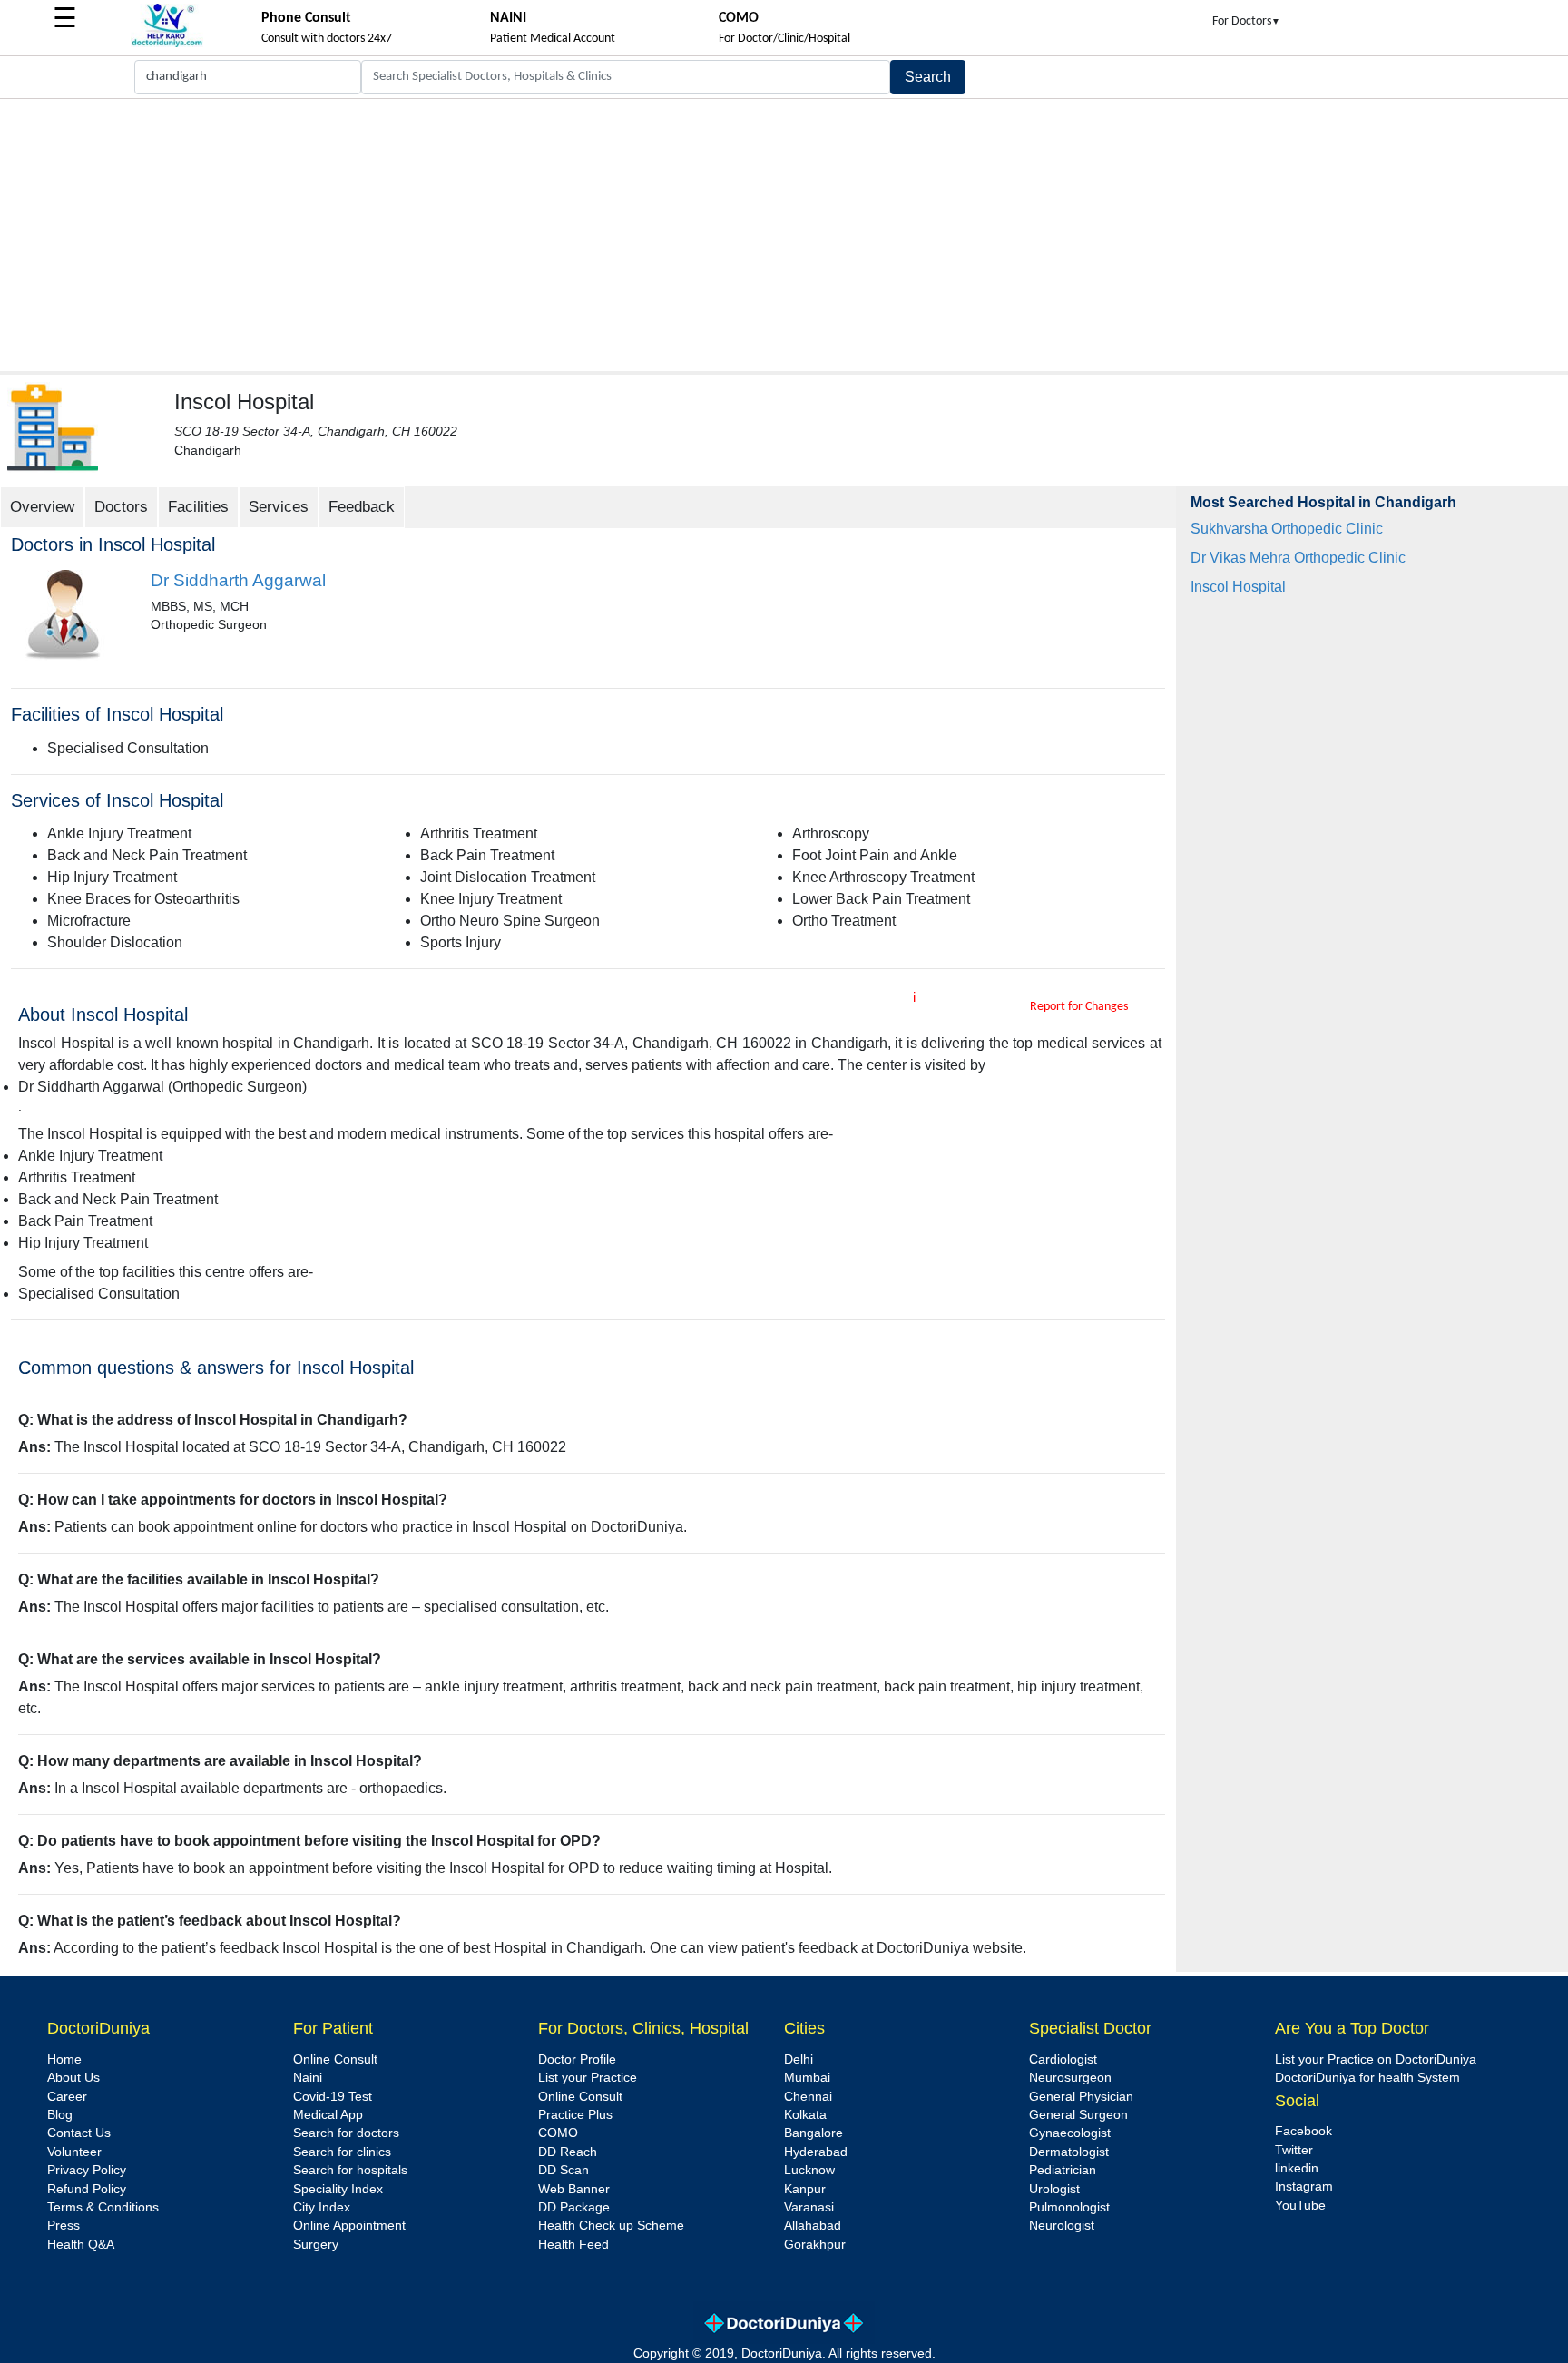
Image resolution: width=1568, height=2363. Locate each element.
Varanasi (809, 2207)
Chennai (808, 2097)
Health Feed (573, 2245)
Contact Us (79, 2133)
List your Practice (588, 2078)
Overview (42, 507)
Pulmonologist (1069, 2207)
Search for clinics (342, 2152)
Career (67, 2097)
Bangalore (813, 2133)
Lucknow (809, 2170)
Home (64, 2059)
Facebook (1303, 2131)
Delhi (799, 2059)
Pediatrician (1063, 2170)
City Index (322, 2207)
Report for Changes (1079, 1007)
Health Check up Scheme (611, 2226)
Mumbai (807, 2078)
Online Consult (335, 2059)
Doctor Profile (577, 2059)
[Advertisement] (784, 235)
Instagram (1304, 2187)
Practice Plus (575, 2115)
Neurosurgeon (1070, 2078)
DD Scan (563, 2170)
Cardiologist (1063, 2059)
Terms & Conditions (103, 2207)
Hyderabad (816, 2152)
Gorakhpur (815, 2245)
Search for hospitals (350, 2170)
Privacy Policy (87, 2170)
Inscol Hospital (1238, 587)
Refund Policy (87, 2189)
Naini (308, 2078)
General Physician (1081, 2097)
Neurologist (1062, 2226)
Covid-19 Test (333, 2097)
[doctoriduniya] (167, 44)
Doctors (121, 507)
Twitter (1294, 2150)
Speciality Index (338, 2189)
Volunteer (74, 2152)
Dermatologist (1069, 2152)
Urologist (1054, 2189)
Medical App (328, 2115)
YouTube (1300, 2206)
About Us (73, 2078)
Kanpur (805, 2189)
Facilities (198, 507)
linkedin (1297, 2168)
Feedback (362, 507)
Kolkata (805, 2115)
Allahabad (813, 2226)
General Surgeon (1078, 2115)
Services (279, 507)
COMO (558, 2133)
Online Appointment (349, 2226)
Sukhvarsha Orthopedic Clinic (1287, 529)
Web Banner (574, 2189)
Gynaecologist (1070, 2133)
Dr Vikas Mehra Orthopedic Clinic (1298, 558)
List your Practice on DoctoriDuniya (1376, 2059)
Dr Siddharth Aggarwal (238, 580)
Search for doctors (346, 2133)
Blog (60, 2115)
